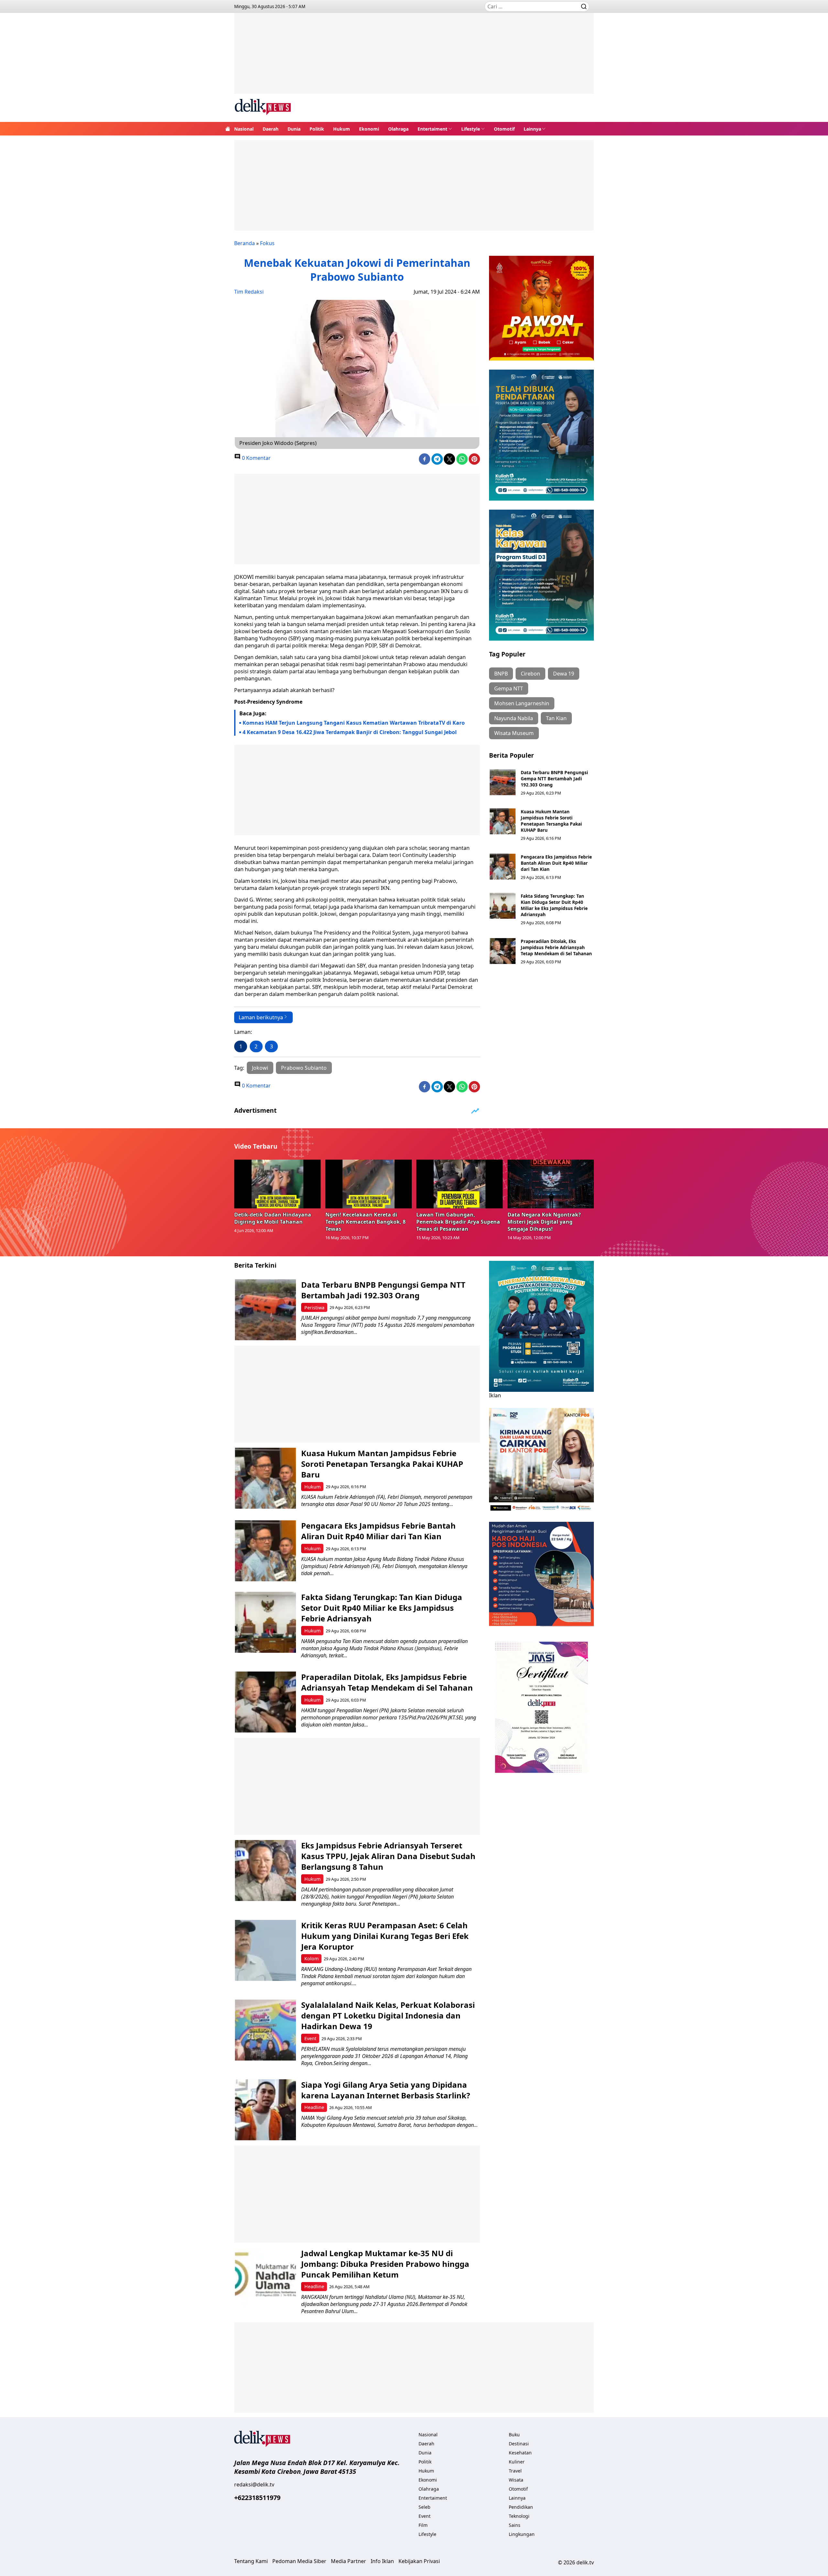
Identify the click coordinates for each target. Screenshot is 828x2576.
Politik (317, 129)
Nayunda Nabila (514, 718)
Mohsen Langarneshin (522, 703)
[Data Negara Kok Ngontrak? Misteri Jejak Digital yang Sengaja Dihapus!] (551, 1184)
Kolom (311, 1959)
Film (423, 2525)
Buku (514, 2435)
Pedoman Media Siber (299, 2561)
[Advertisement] (414, 58)
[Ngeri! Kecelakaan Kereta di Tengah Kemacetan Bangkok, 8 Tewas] (369, 1184)
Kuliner (517, 2462)
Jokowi (260, 1068)
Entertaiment (432, 129)
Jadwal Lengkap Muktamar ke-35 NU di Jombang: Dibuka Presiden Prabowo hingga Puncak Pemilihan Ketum (385, 2264)
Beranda (245, 243)
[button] (435, 129)
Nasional (244, 129)
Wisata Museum (514, 733)
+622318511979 (257, 2498)
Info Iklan (382, 2561)
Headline (314, 2107)
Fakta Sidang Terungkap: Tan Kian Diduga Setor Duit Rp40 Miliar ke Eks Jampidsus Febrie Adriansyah (554, 905)
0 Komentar (256, 458)
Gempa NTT (509, 688)
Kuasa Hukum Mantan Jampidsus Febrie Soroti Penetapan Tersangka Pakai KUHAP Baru (551, 821)
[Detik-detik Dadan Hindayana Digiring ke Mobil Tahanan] (278, 1184)
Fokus (267, 243)
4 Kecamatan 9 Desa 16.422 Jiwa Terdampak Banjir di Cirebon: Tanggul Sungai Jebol (350, 732)
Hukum (342, 129)
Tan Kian (556, 718)
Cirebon (530, 674)
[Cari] (584, 6)
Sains (515, 2525)
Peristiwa (314, 1308)
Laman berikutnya (261, 1017)
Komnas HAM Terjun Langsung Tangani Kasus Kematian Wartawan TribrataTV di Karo (354, 723)
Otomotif (504, 129)
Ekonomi (369, 129)
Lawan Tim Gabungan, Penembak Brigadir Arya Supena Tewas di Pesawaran (458, 1222)
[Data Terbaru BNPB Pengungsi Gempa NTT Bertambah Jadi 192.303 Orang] (503, 782)
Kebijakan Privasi (419, 2561)
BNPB (501, 674)
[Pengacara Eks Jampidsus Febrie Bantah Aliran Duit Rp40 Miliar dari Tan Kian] (503, 867)
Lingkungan (522, 2534)
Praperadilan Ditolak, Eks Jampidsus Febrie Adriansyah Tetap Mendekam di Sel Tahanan (556, 947)
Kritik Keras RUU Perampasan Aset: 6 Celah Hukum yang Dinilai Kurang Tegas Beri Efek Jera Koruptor (385, 1936)
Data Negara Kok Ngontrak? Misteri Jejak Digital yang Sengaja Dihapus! (544, 1222)
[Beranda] (228, 129)
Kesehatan (520, 2453)
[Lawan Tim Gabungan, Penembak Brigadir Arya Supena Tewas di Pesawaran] (460, 1184)
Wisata (516, 2480)
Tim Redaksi (249, 292)
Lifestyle (471, 129)
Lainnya (532, 129)
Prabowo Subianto (304, 1068)
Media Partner (349, 2561)
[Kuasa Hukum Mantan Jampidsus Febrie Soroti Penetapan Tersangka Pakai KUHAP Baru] (503, 821)
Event (310, 2038)
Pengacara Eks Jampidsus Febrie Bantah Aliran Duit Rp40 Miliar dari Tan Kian (556, 863)
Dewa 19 (564, 674)
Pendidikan (521, 2507)
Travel (515, 2471)
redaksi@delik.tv (254, 2484)
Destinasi (519, 2444)
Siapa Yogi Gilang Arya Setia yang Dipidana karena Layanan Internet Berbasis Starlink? (386, 2090)
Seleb (425, 2507)
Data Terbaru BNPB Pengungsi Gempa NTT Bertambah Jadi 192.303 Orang (554, 779)
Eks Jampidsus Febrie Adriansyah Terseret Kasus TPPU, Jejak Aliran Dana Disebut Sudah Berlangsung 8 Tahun (388, 1856)
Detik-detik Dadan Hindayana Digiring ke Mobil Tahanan (273, 1218)
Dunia (294, 129)
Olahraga (398, 129)
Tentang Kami (251, 2561)
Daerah (271, 129)
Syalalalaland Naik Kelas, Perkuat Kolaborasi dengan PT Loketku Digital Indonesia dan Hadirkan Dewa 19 (388, 2015)
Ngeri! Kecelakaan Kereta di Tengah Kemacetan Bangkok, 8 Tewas (365, 1222)
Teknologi (519, 2516)
